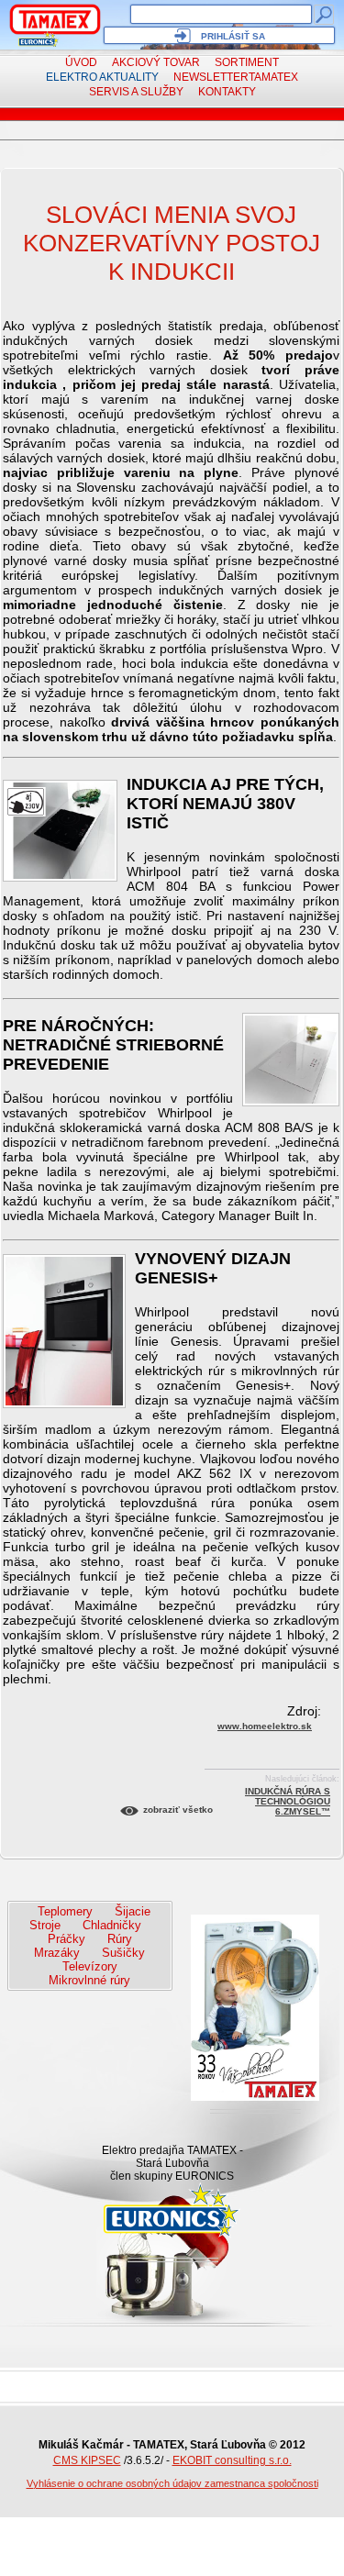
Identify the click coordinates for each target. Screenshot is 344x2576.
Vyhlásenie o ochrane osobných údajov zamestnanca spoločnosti (172, 2483)
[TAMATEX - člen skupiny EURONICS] (39, 39)
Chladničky (112, 1925)
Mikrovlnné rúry (89, 1980)
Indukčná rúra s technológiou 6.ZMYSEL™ (288, 1794)
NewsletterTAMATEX (236, 77)
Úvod (81, 62)
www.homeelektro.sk (265, 1726)
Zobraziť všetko (178, 1810)
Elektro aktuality (102, 77)
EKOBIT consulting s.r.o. (232, 2460)
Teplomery (65, 1911)
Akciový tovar (156, 62)
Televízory (90, 1966)
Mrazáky (57, 1953)
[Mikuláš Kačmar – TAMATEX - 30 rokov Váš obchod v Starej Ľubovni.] (55, 19)
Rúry (120, 1939)
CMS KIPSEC (87, 2460)
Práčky (67, 1939)
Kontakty (227, 92)
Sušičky (123, 1953)
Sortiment (247, 62)
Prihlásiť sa (233, 36)
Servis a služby (136, 92)
